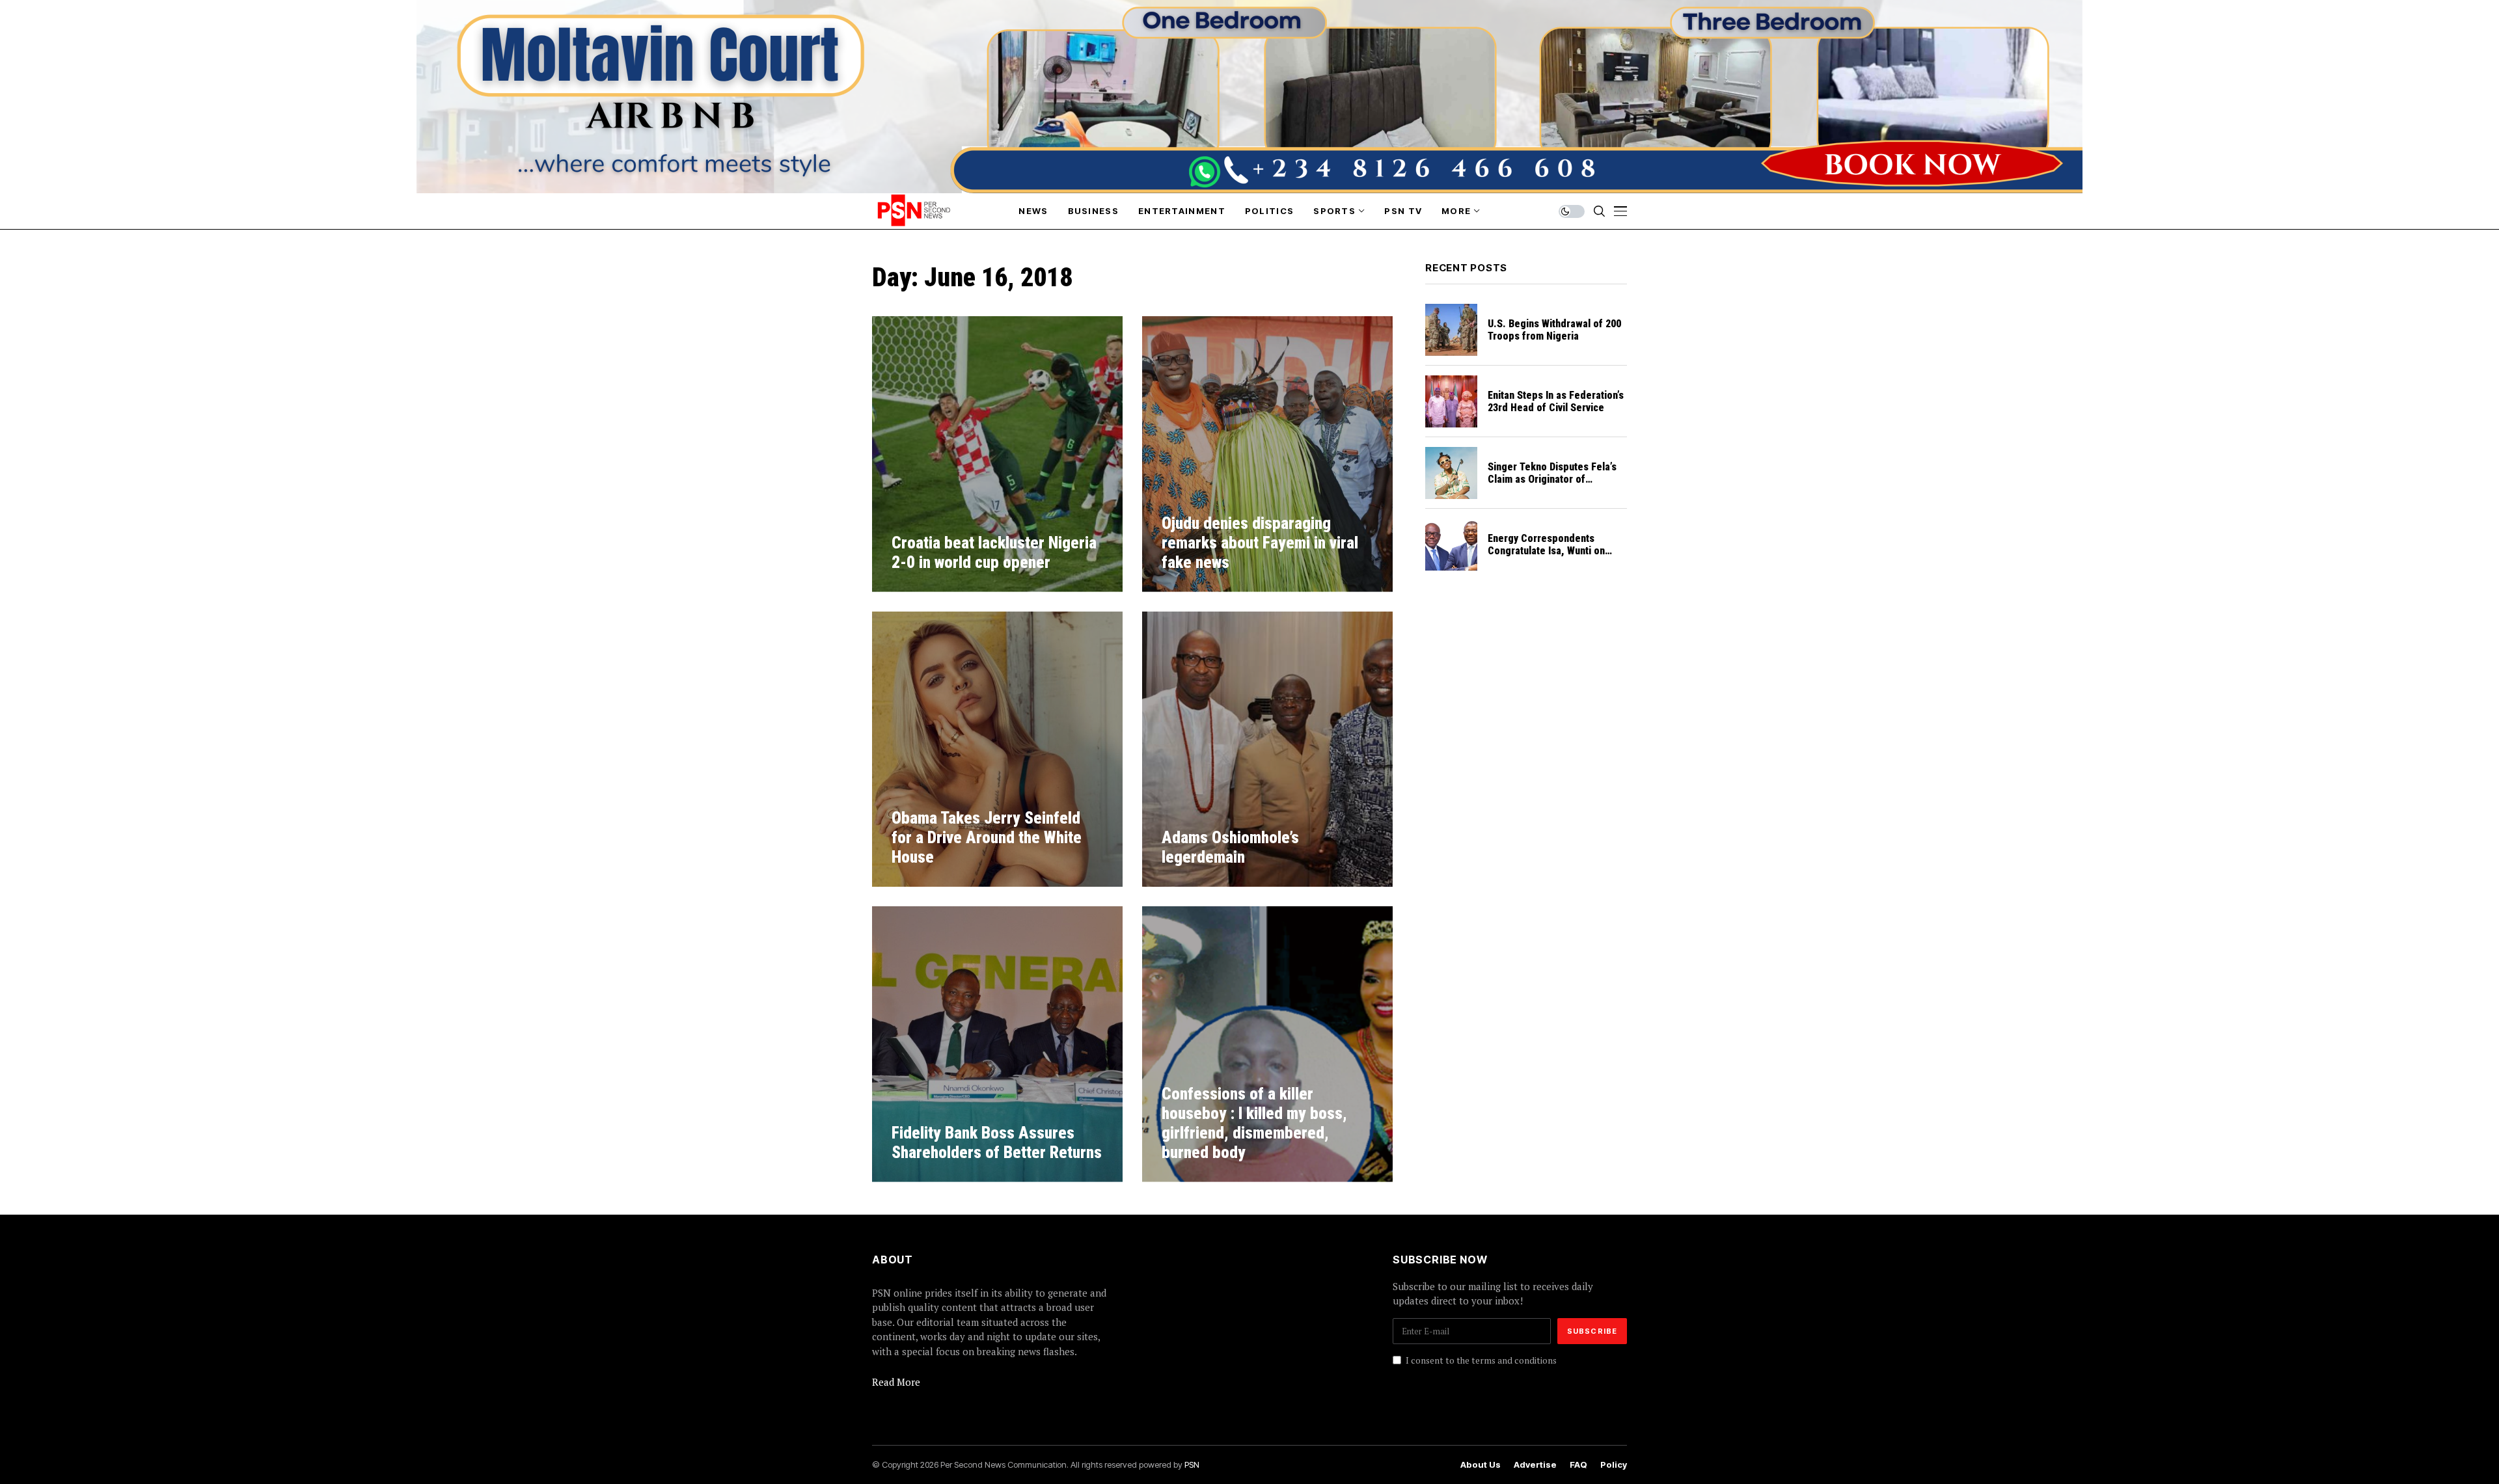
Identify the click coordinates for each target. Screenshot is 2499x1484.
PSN (1192, 1464)
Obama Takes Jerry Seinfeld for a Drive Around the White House (987, 838)
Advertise (1535, 1465)
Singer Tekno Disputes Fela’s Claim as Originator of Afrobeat (1552, 479)
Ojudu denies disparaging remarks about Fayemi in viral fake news (1260, 543)
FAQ (1578, 1465)
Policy (1614, 1465)
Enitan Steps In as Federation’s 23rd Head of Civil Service (1556, 401)
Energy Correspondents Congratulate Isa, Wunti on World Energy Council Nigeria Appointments (1553, 557)
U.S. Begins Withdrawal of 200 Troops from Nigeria (1554, 330)
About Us (1481, 1465)
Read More (896, 1382)
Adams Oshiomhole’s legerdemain (1230, 847)
